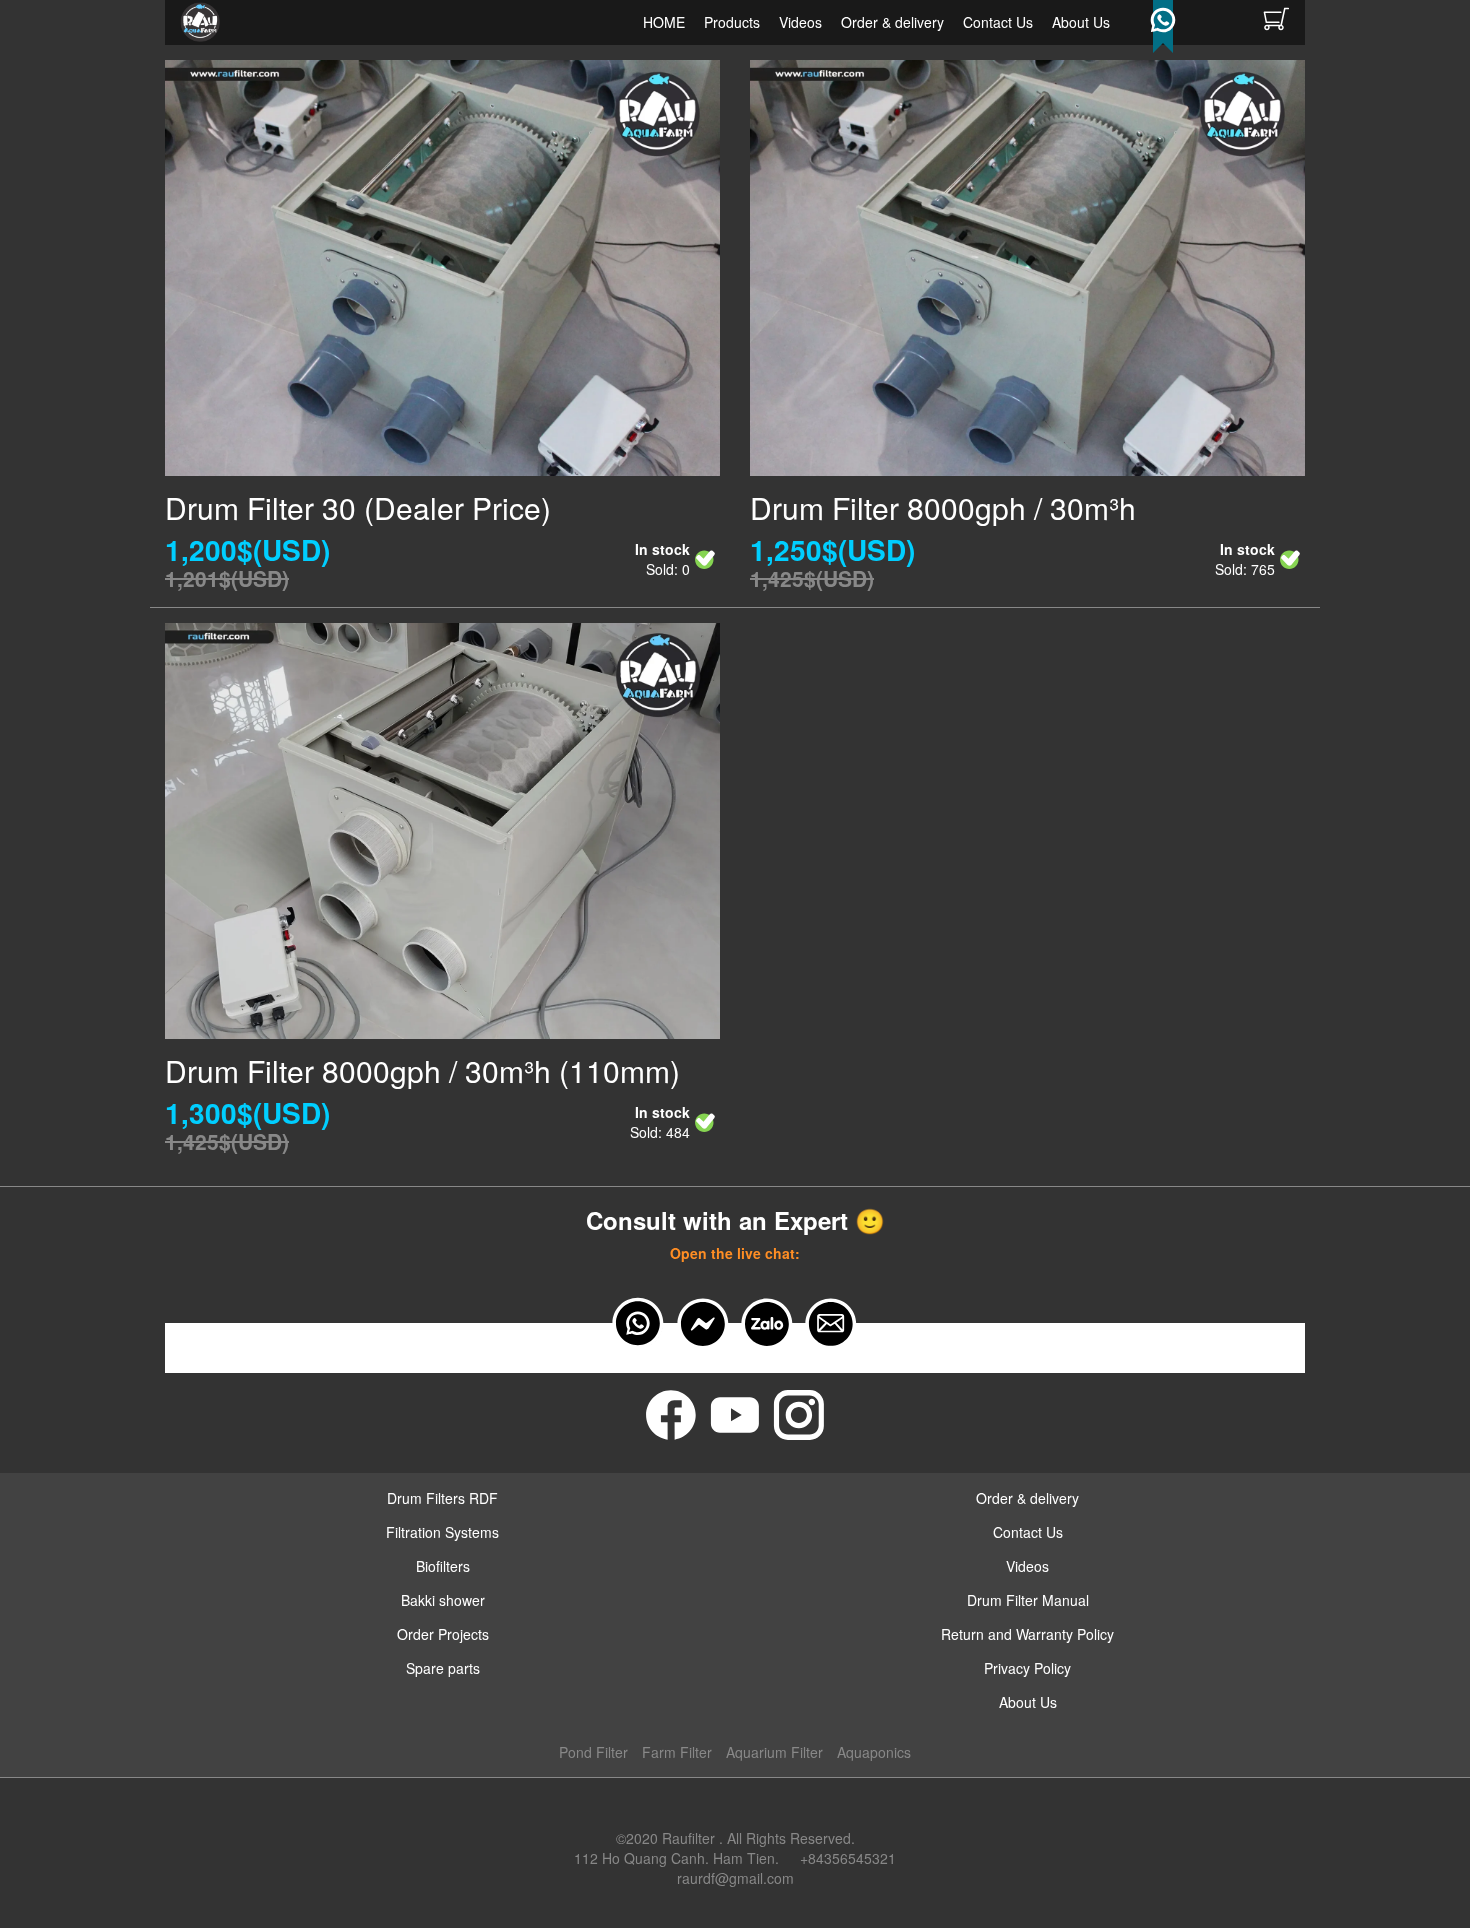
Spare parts (443, 1668)
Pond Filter (593, 1752)
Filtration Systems (442, 1532)
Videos (800, 22)
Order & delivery (892, 22)
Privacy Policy (1027, 1668)
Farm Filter (677, 1752)
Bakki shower (443, 1600)
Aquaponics (874, 1752)
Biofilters (443, 1566)
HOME (664, 22)
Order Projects (443, 1634)
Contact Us (998, 22)
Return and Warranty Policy (1027, 1634)
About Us (1081, 22)
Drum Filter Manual (1028, 1600)
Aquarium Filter (774, 1752)
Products (732, 22)
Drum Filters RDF (442, 1498)
